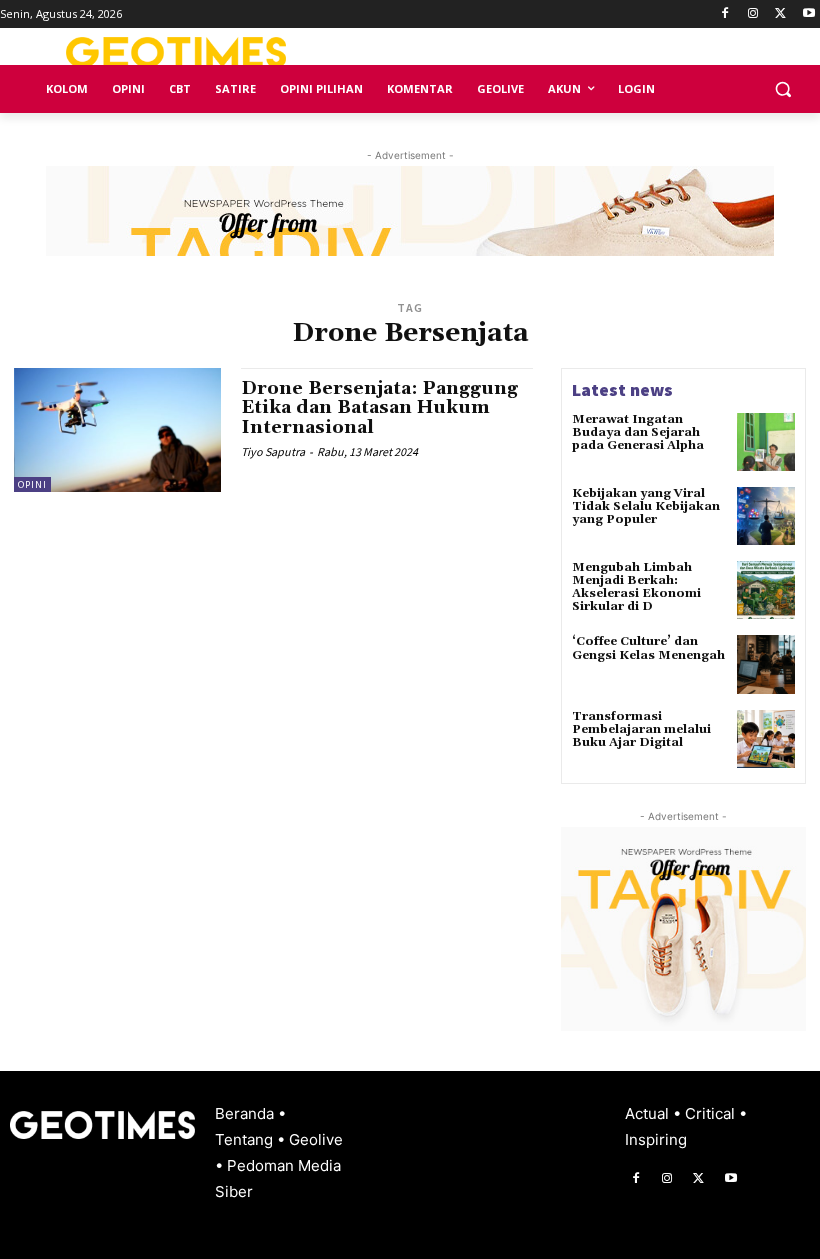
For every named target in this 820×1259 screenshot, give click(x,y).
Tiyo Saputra (273, 451)
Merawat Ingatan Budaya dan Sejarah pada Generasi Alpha (638, 432)
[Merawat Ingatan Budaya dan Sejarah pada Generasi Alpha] (766, 442)
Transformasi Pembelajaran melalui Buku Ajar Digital (641, 729)
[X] (780, 14)
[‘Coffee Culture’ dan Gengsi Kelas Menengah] (766, 664)
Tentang (246, 1139)
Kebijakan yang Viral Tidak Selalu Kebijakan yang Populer (646, 506)
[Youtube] (808, 14)
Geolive (316, 1139)
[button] (782, 89)
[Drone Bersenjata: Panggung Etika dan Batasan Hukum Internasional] (117, 430)
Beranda (246, 1113)
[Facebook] (725, 14)
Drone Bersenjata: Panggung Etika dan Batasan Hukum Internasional (379, 408)
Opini (32, 484)
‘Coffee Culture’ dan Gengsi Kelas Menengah (648, 648)
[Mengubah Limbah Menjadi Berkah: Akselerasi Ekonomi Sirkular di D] (766, 590)
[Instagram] (753, 14)
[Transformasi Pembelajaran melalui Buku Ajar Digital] (766, 739)
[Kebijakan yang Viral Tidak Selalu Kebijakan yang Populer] (766, 516)
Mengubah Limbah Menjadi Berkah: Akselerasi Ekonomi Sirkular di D (636, 587)
